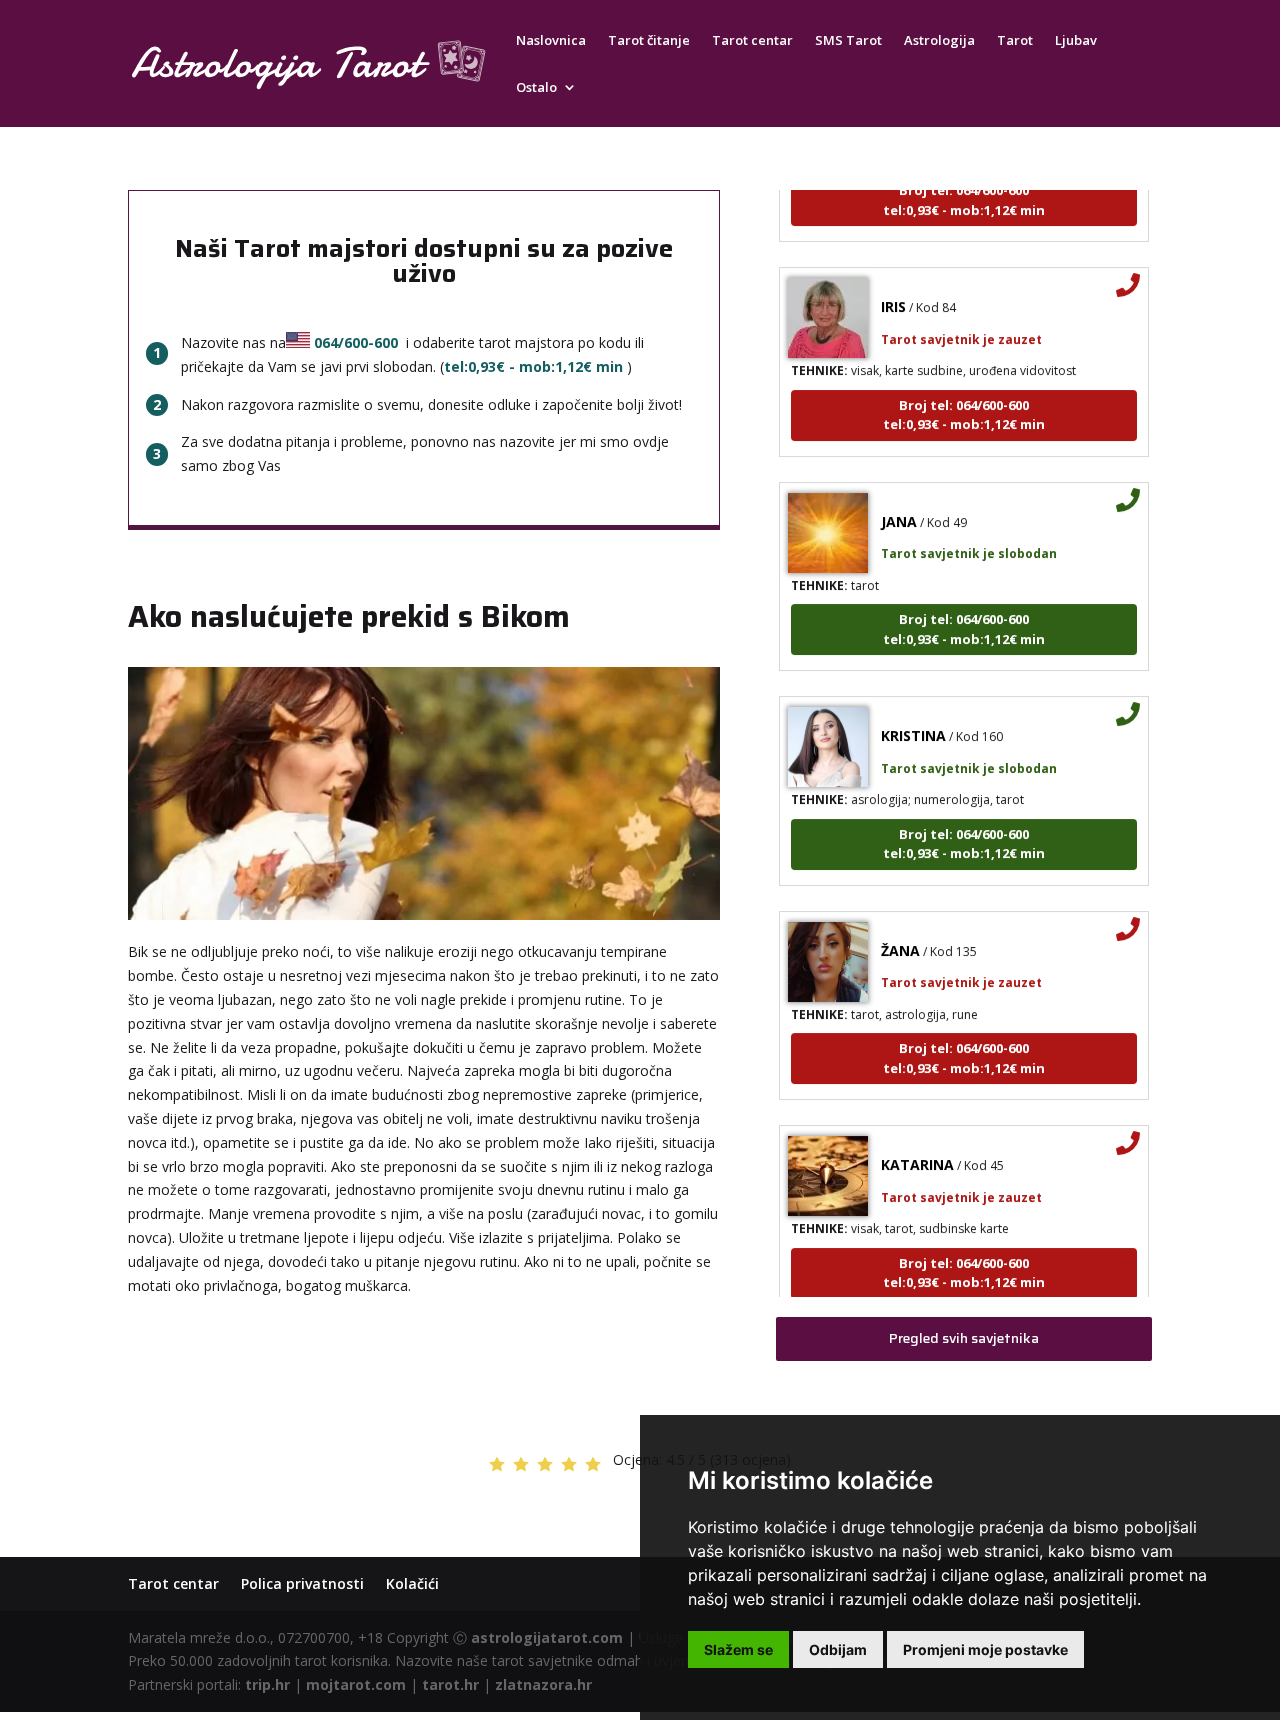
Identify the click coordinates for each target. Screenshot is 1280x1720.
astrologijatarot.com (547, 1637)
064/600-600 (356, 342)
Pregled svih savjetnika (964, 1338)
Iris (893, 286)
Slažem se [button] (738, 1649)
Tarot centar (752, 41)
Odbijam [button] (838, 1649)
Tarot (1015, 41)
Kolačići (412, 1583)
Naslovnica (551, 41)
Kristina (913, 715)
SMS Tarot (848, 41)
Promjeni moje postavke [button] (985, 1649)
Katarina (917, 1144)
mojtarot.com (356, 1684)
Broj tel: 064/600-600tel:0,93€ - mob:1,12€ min (964, 394)
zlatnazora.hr (543, 1684)
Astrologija (939, 41)
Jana (899, 500)
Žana (900, 929)
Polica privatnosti (302, 1583)
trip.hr (267, 1684)
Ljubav (1076, 41)
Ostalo (536, 88)
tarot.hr (450, 1684)
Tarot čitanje (649, 41)
